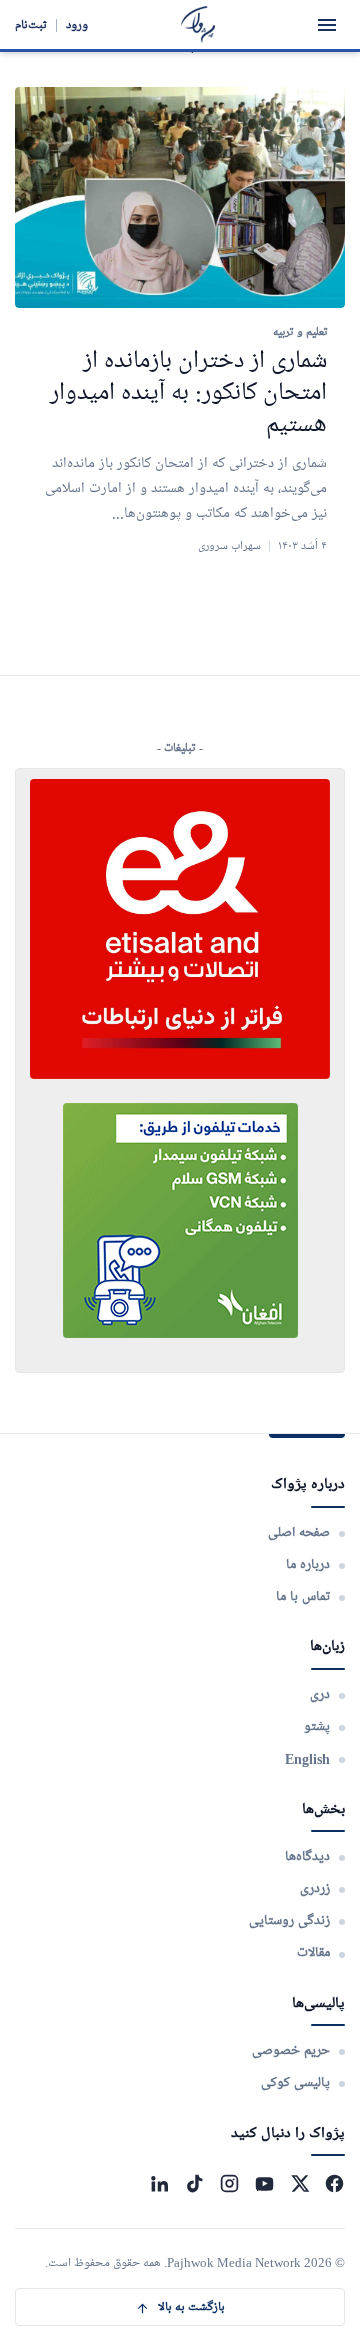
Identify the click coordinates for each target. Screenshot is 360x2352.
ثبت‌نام (31, 24)
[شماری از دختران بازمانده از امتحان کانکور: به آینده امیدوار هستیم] (180, 197)
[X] (299, 2183)
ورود (77, 24)
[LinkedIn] (159, 2183)
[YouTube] (264, 2183)
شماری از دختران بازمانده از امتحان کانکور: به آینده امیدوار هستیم (188, 393)
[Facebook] (334, 2183)
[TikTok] (194, 2183)
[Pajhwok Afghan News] (198, 24)
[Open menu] (327, 25)
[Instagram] (229, 2183)
